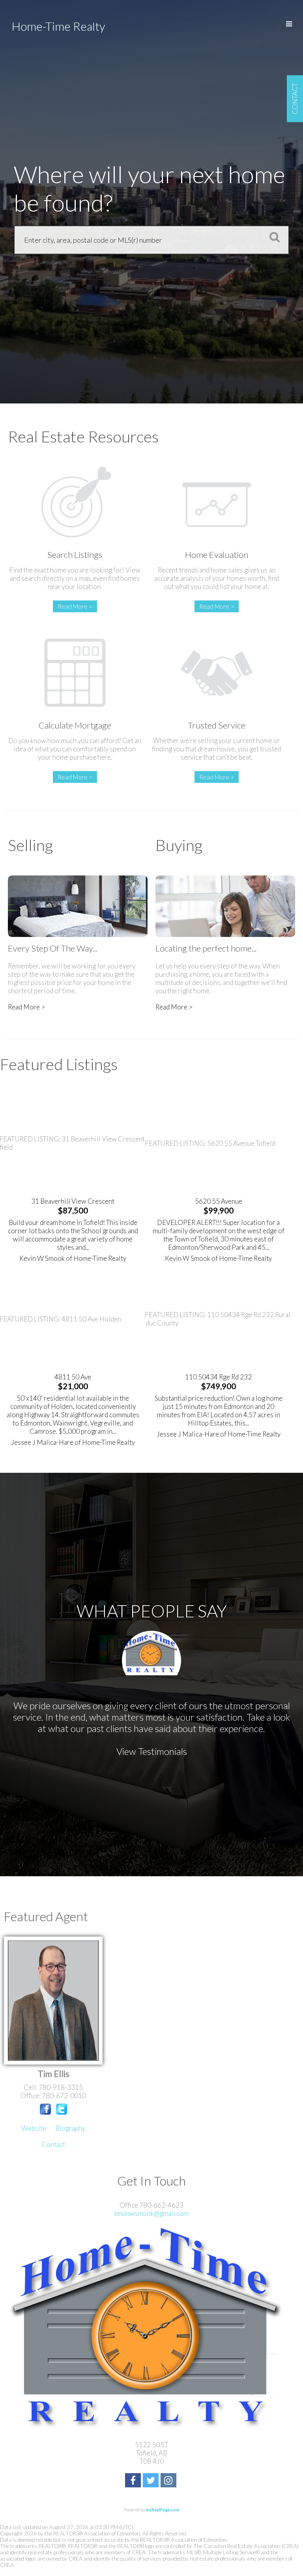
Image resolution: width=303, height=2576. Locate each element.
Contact (53, 2144)
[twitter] (152, 2481)
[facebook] (134, 2481)
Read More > (75, 606)
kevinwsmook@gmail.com (151, 2213)
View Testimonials (152, 1751)
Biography (70, 2128)
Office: (31, 2096)
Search (272, 237)
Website (34, 2128)
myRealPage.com (163, 2510)
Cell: (31, 2087)
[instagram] (169, 2481)
